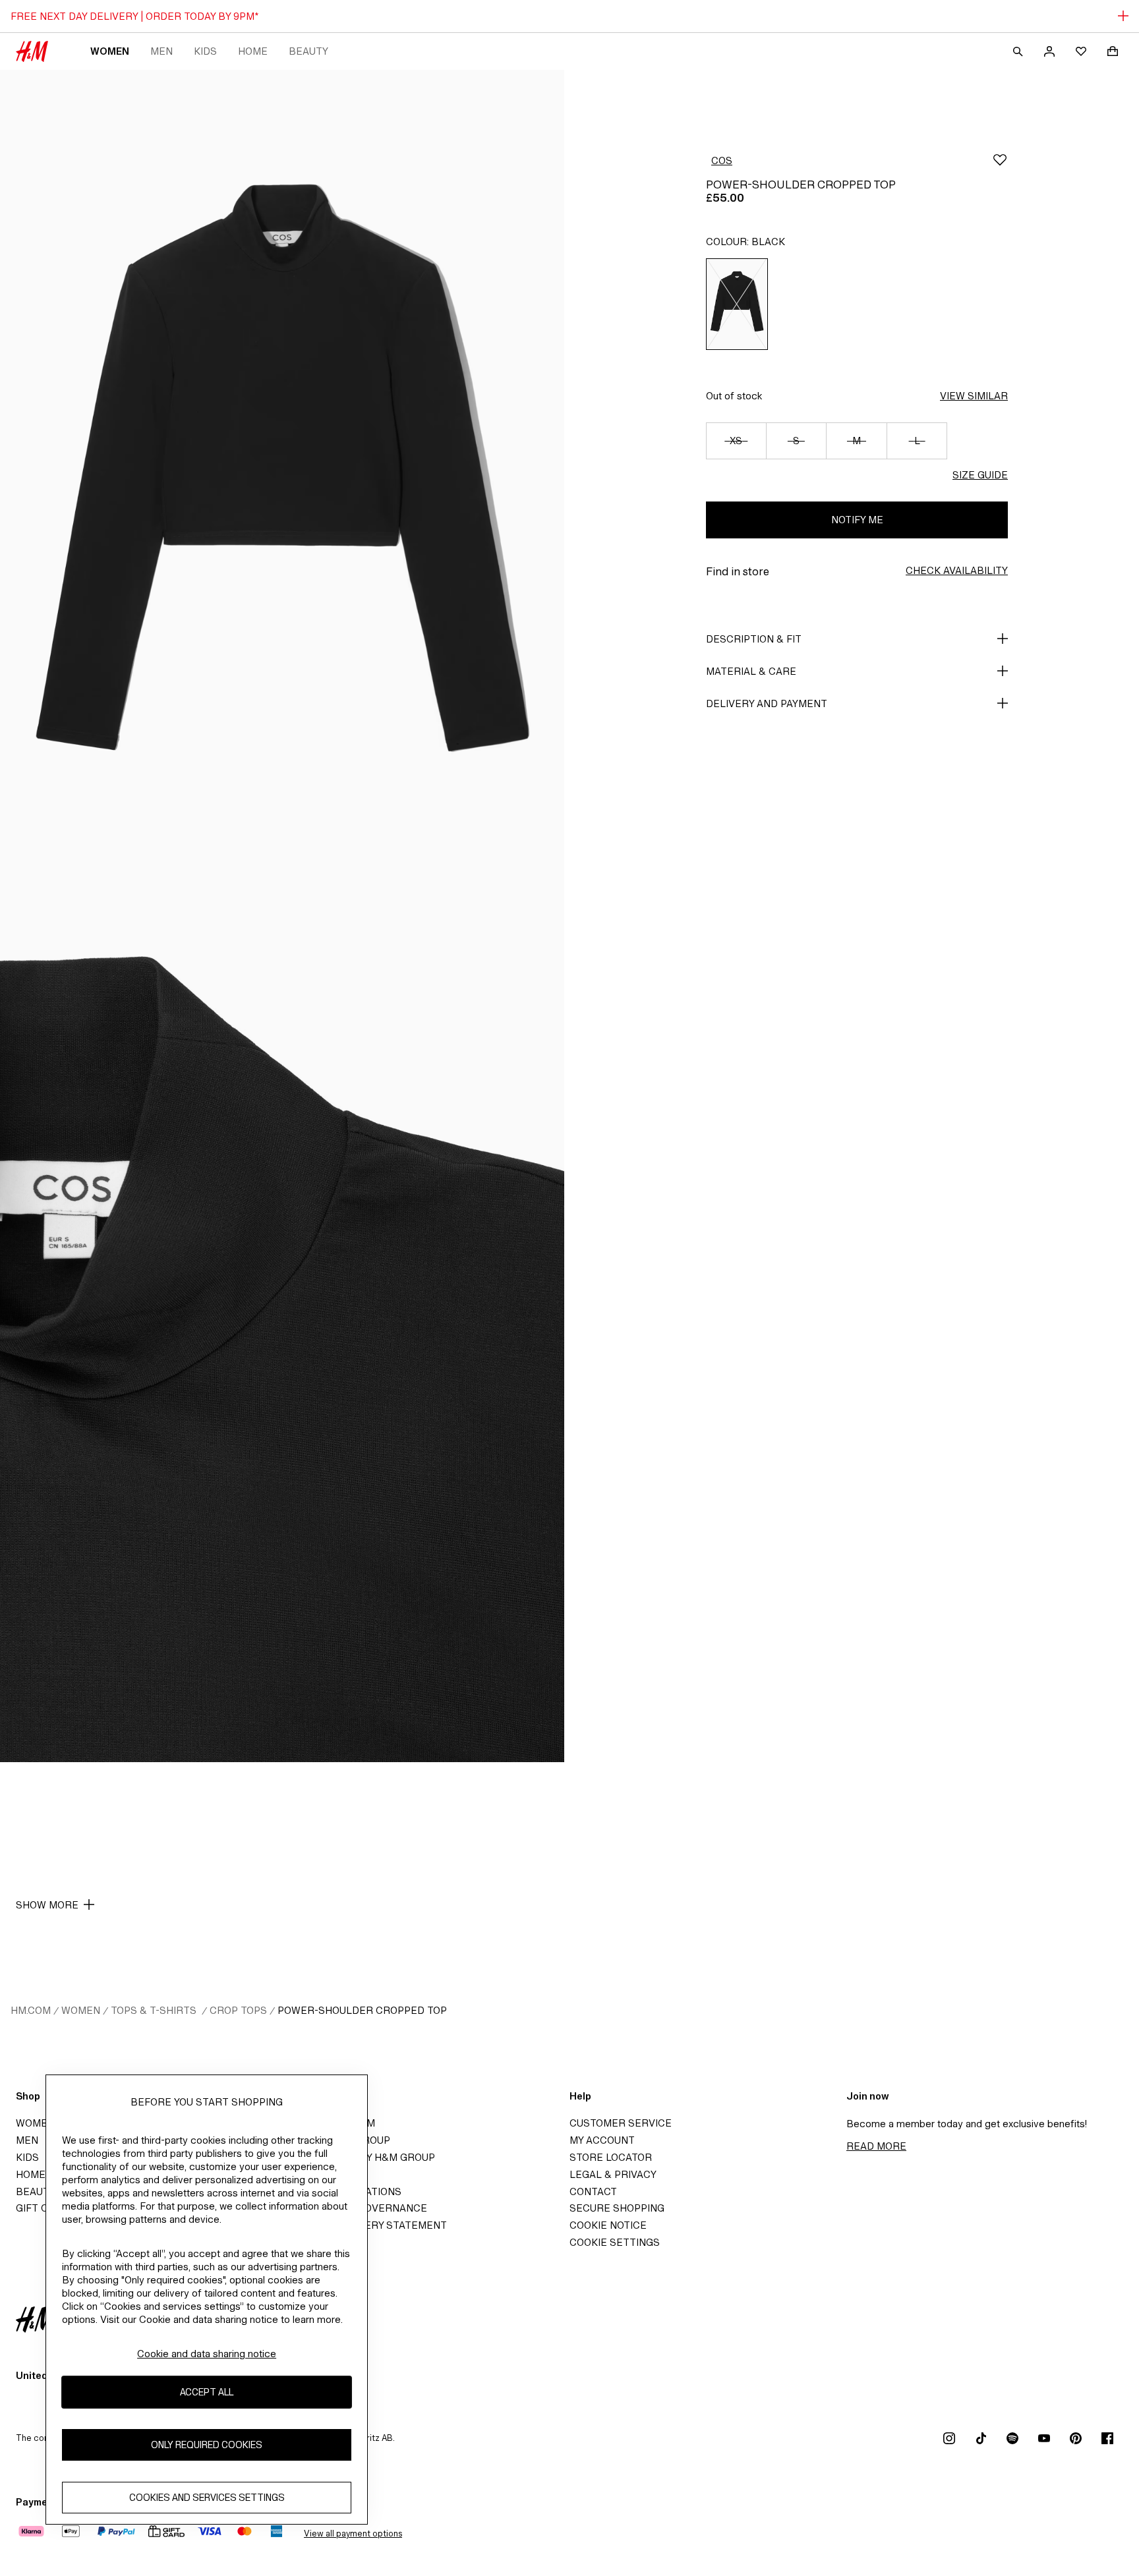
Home (253, 51)
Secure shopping (617, 2208)
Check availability (957, 570)
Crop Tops (238, 2010)
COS (722, 160)
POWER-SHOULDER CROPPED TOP (362, 2010)
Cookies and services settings (207, 2497)
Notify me (857, 520)
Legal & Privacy (613, 2174)
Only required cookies (207, 2445)
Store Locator (611, 2157)
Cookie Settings (615, 2242)
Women (110, 51)
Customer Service (621, 2123)
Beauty (308, 51)
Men (161, 51)
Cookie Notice (608, 2225)
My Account (602, 2140)
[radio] (737, 304)
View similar (974, 396)
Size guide (980, 475)
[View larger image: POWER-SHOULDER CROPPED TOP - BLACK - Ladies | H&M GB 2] (282, 1339)
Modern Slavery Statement (370, 2225)
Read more (876, 2146)
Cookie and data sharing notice (207, 2354)
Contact (593, 2191)
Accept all (207, 2392)
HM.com (31, 2010)
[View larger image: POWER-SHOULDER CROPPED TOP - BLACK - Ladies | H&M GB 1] (282, 493)
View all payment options (353, 2533)
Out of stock (734, 396)
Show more (47, 1905)
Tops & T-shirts (155, 2010)
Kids (205, 51)
